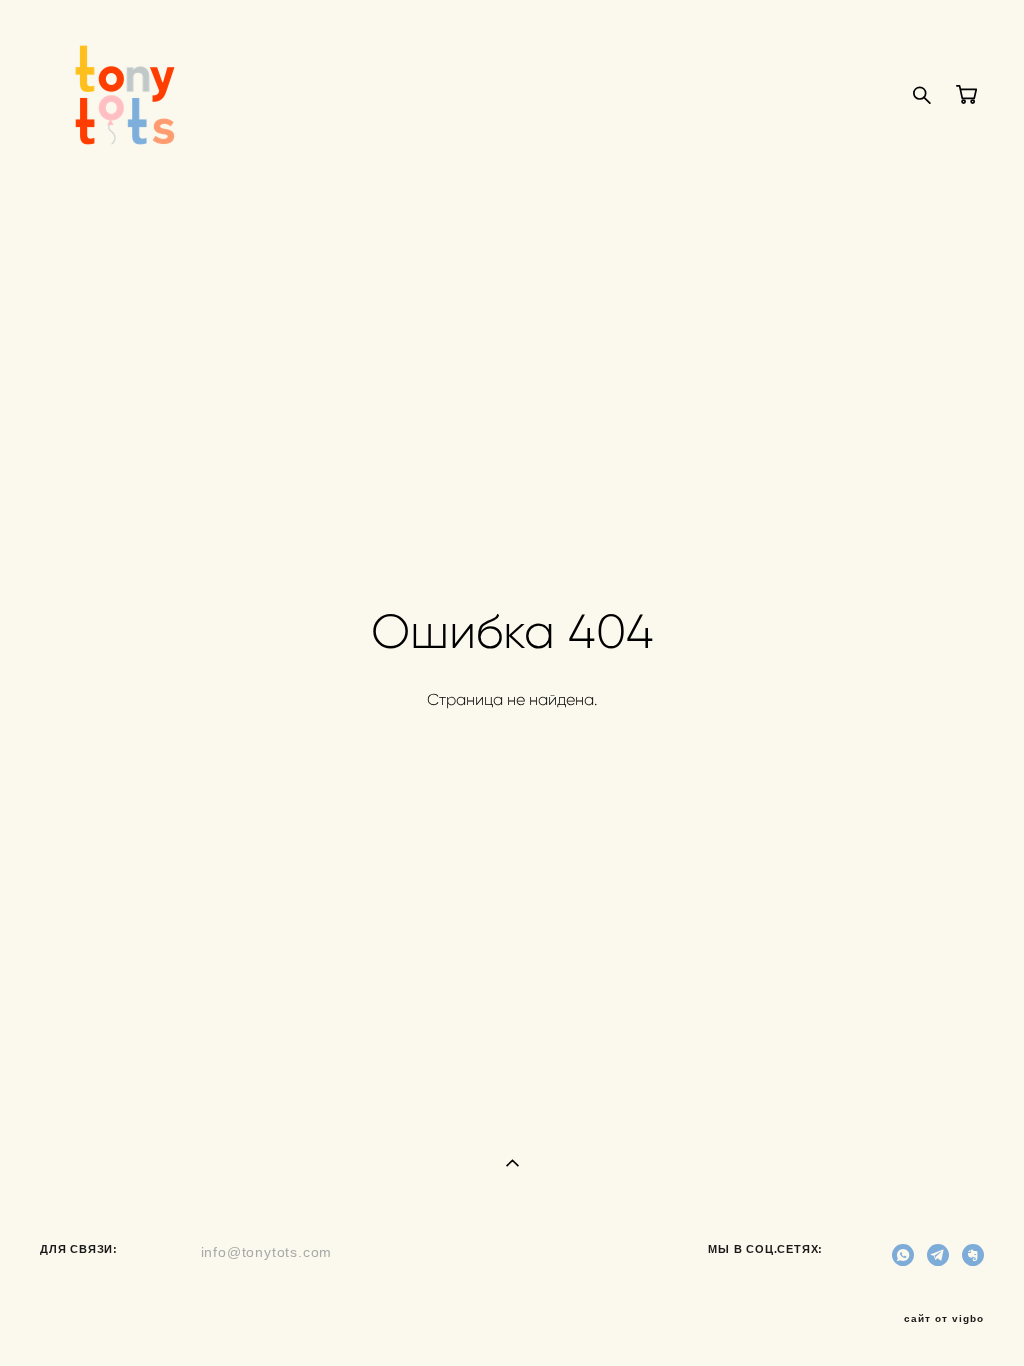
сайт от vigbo (944, 1319)
